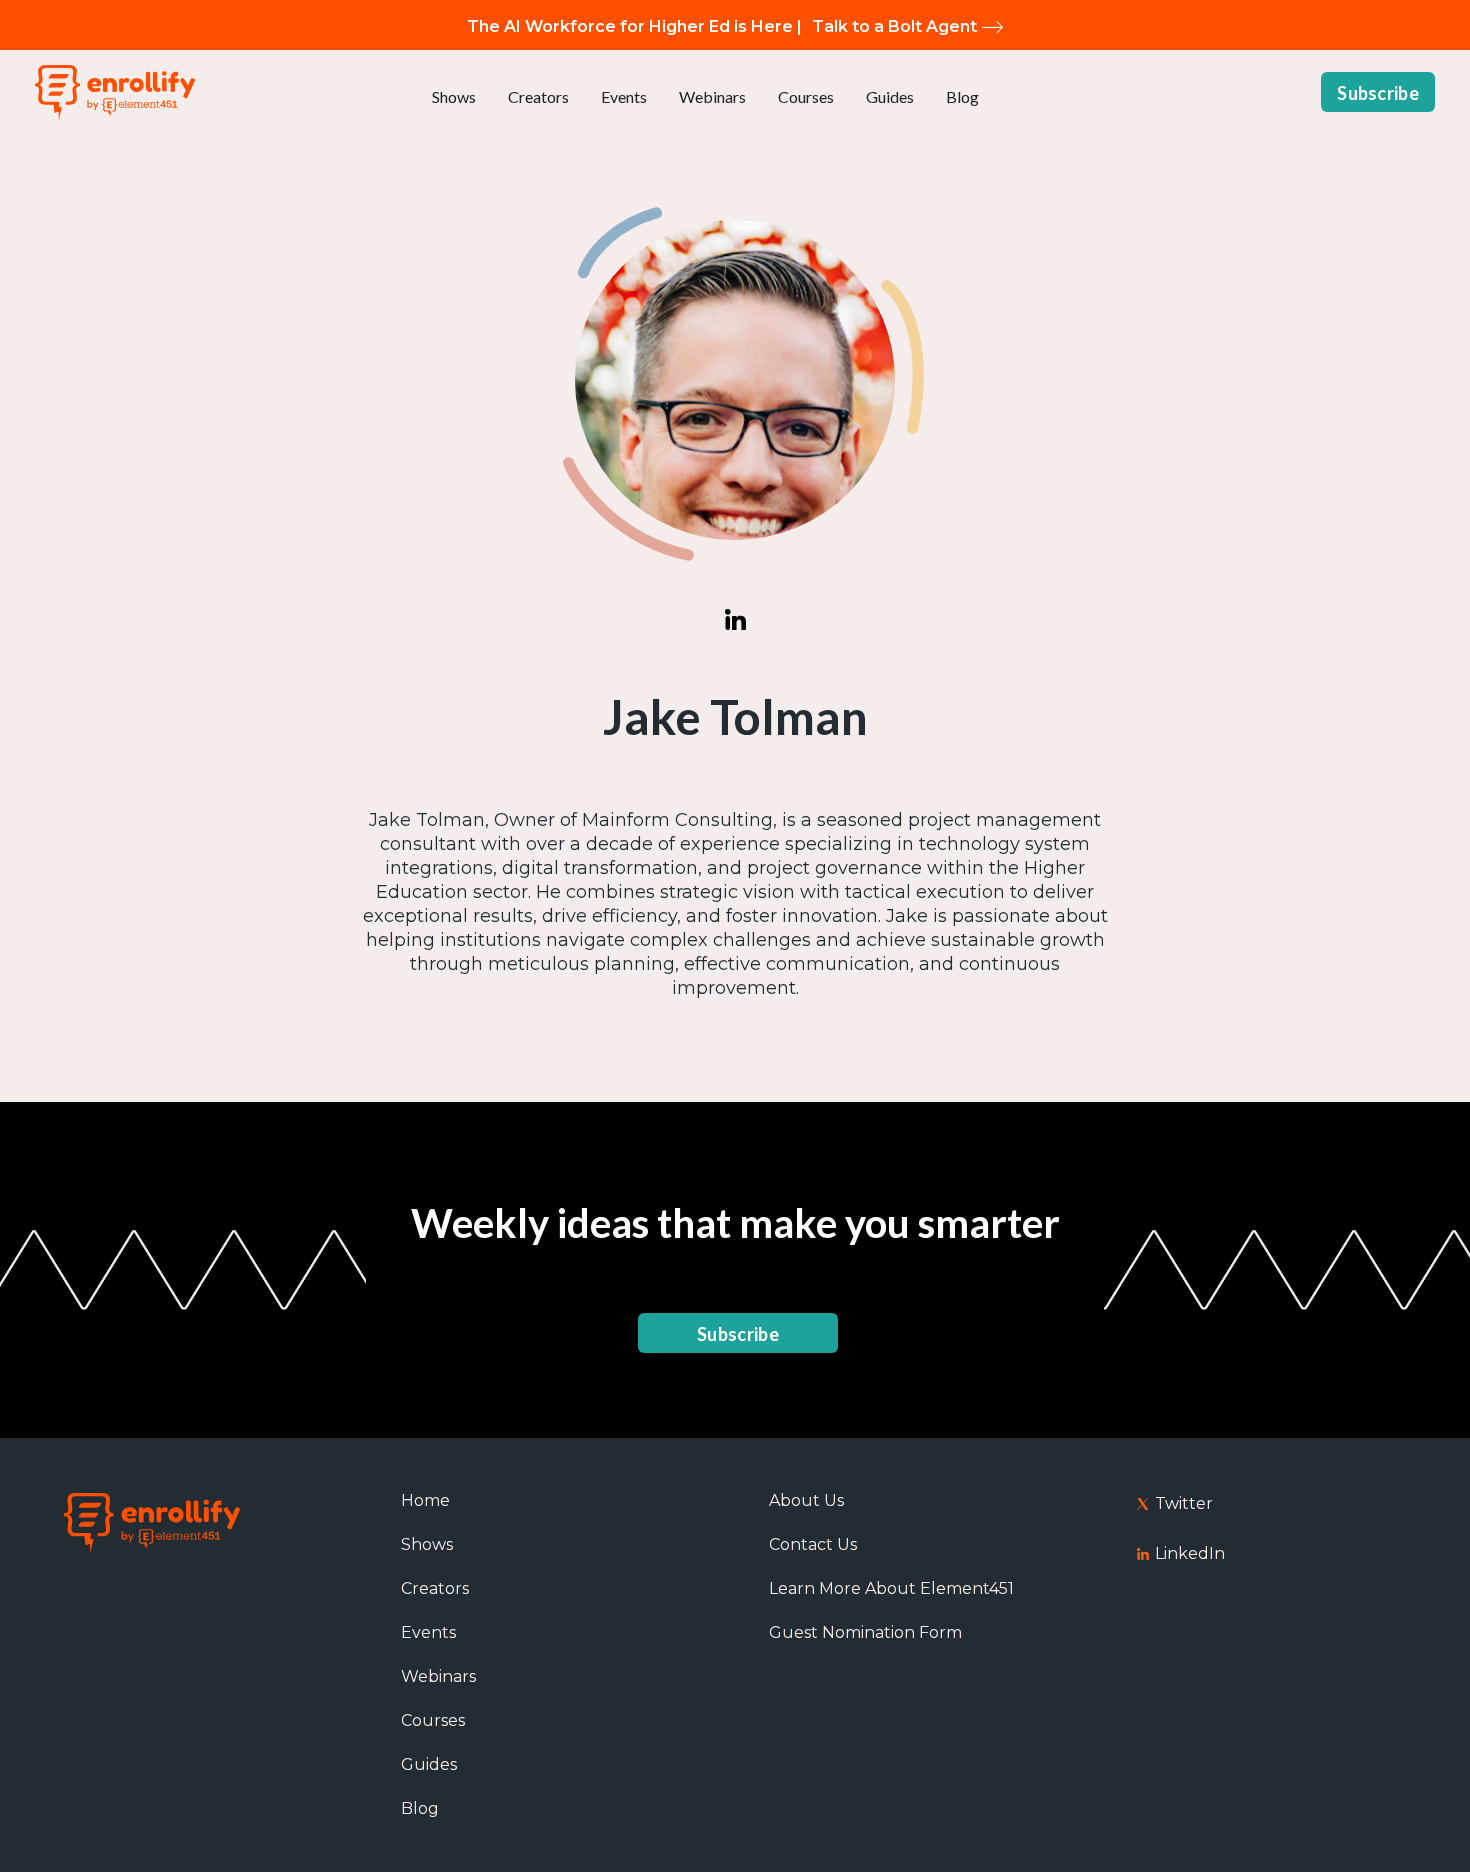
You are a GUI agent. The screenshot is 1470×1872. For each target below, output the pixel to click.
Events (624, 96)
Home (425, 1500)
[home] (115, 92)
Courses (806, 96)
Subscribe (1378, 93)
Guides (890, 96)
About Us (806, 1500)
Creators (538, 96)
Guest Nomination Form (865, 1632)
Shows (454, 96)
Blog (962, 96)
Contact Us (813, 1544)
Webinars (712, 96)
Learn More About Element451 (891, 1588)
